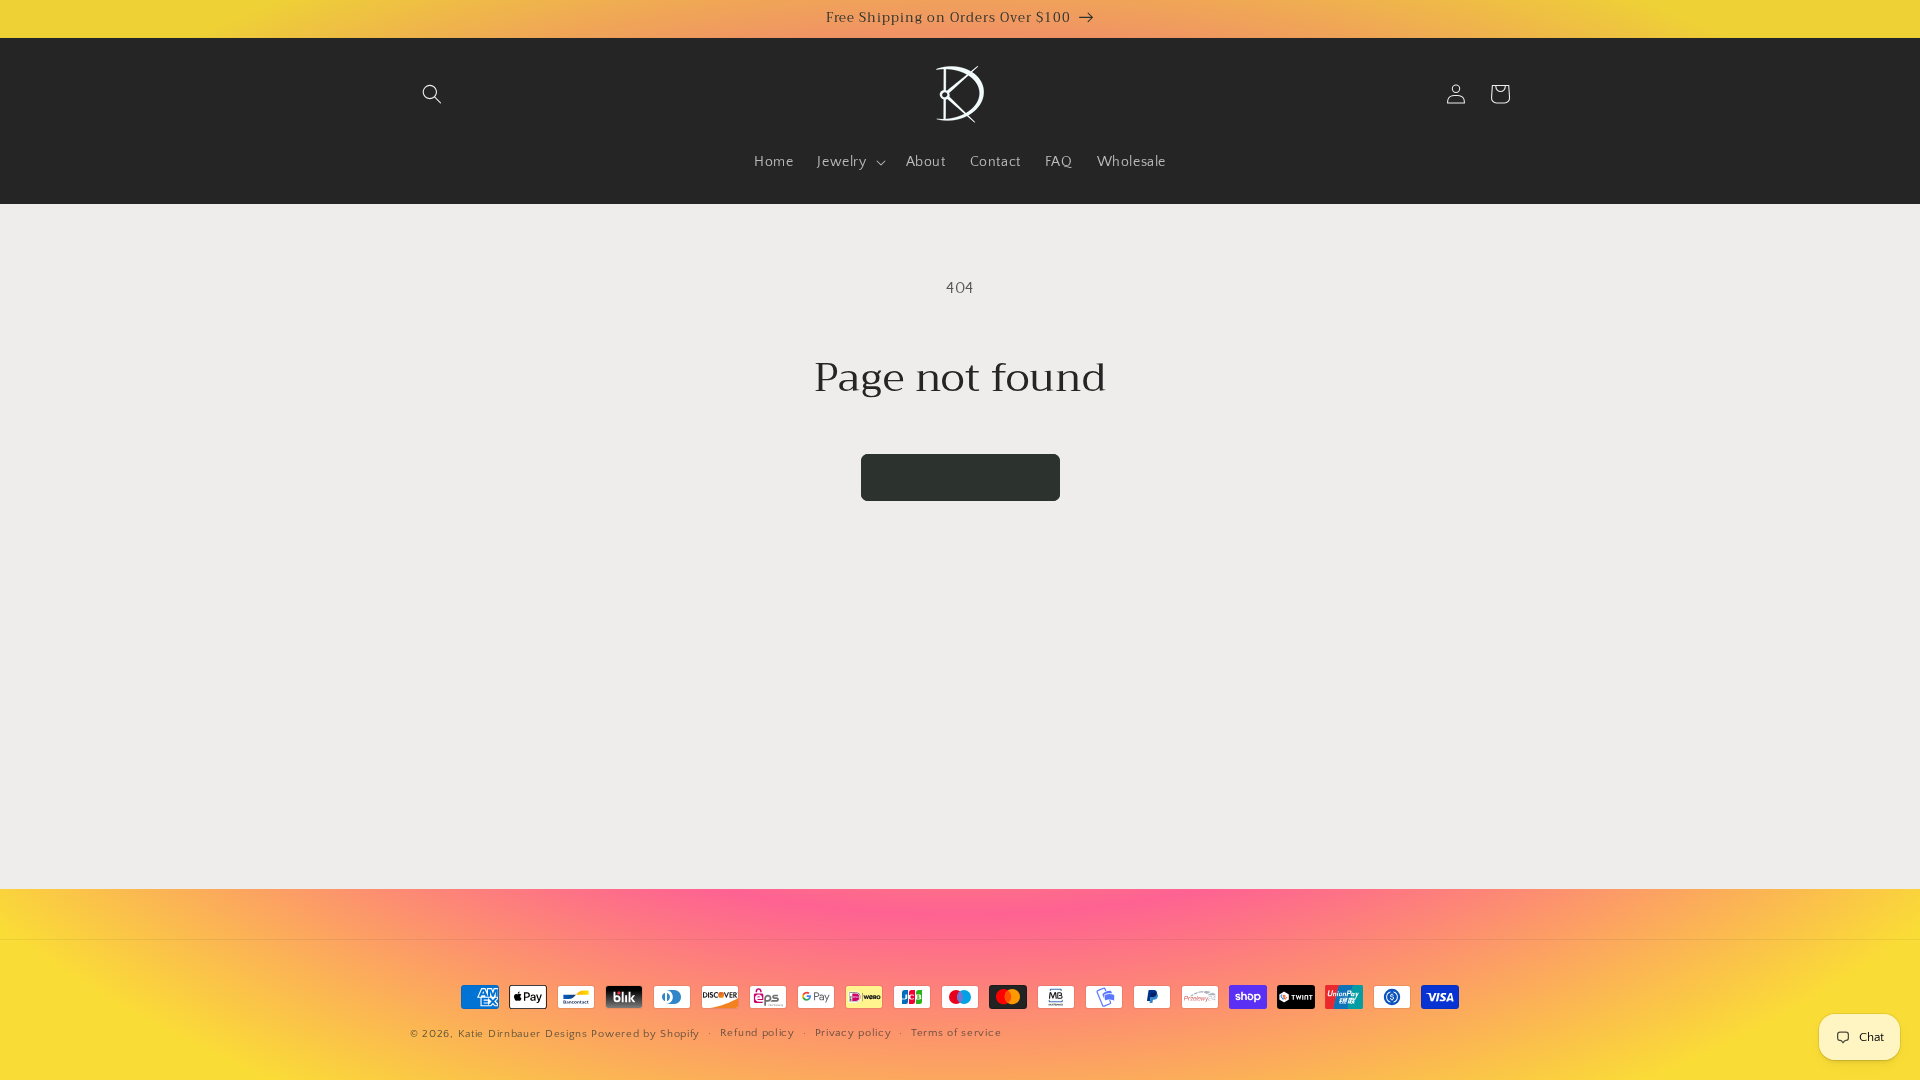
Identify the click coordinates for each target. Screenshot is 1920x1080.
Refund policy (757, 1033)
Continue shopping (960, 477)
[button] (432, 94)
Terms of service (956, 1033)
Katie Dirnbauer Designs (523, 1034)
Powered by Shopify (645, 1034)
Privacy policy (853, 1033)
